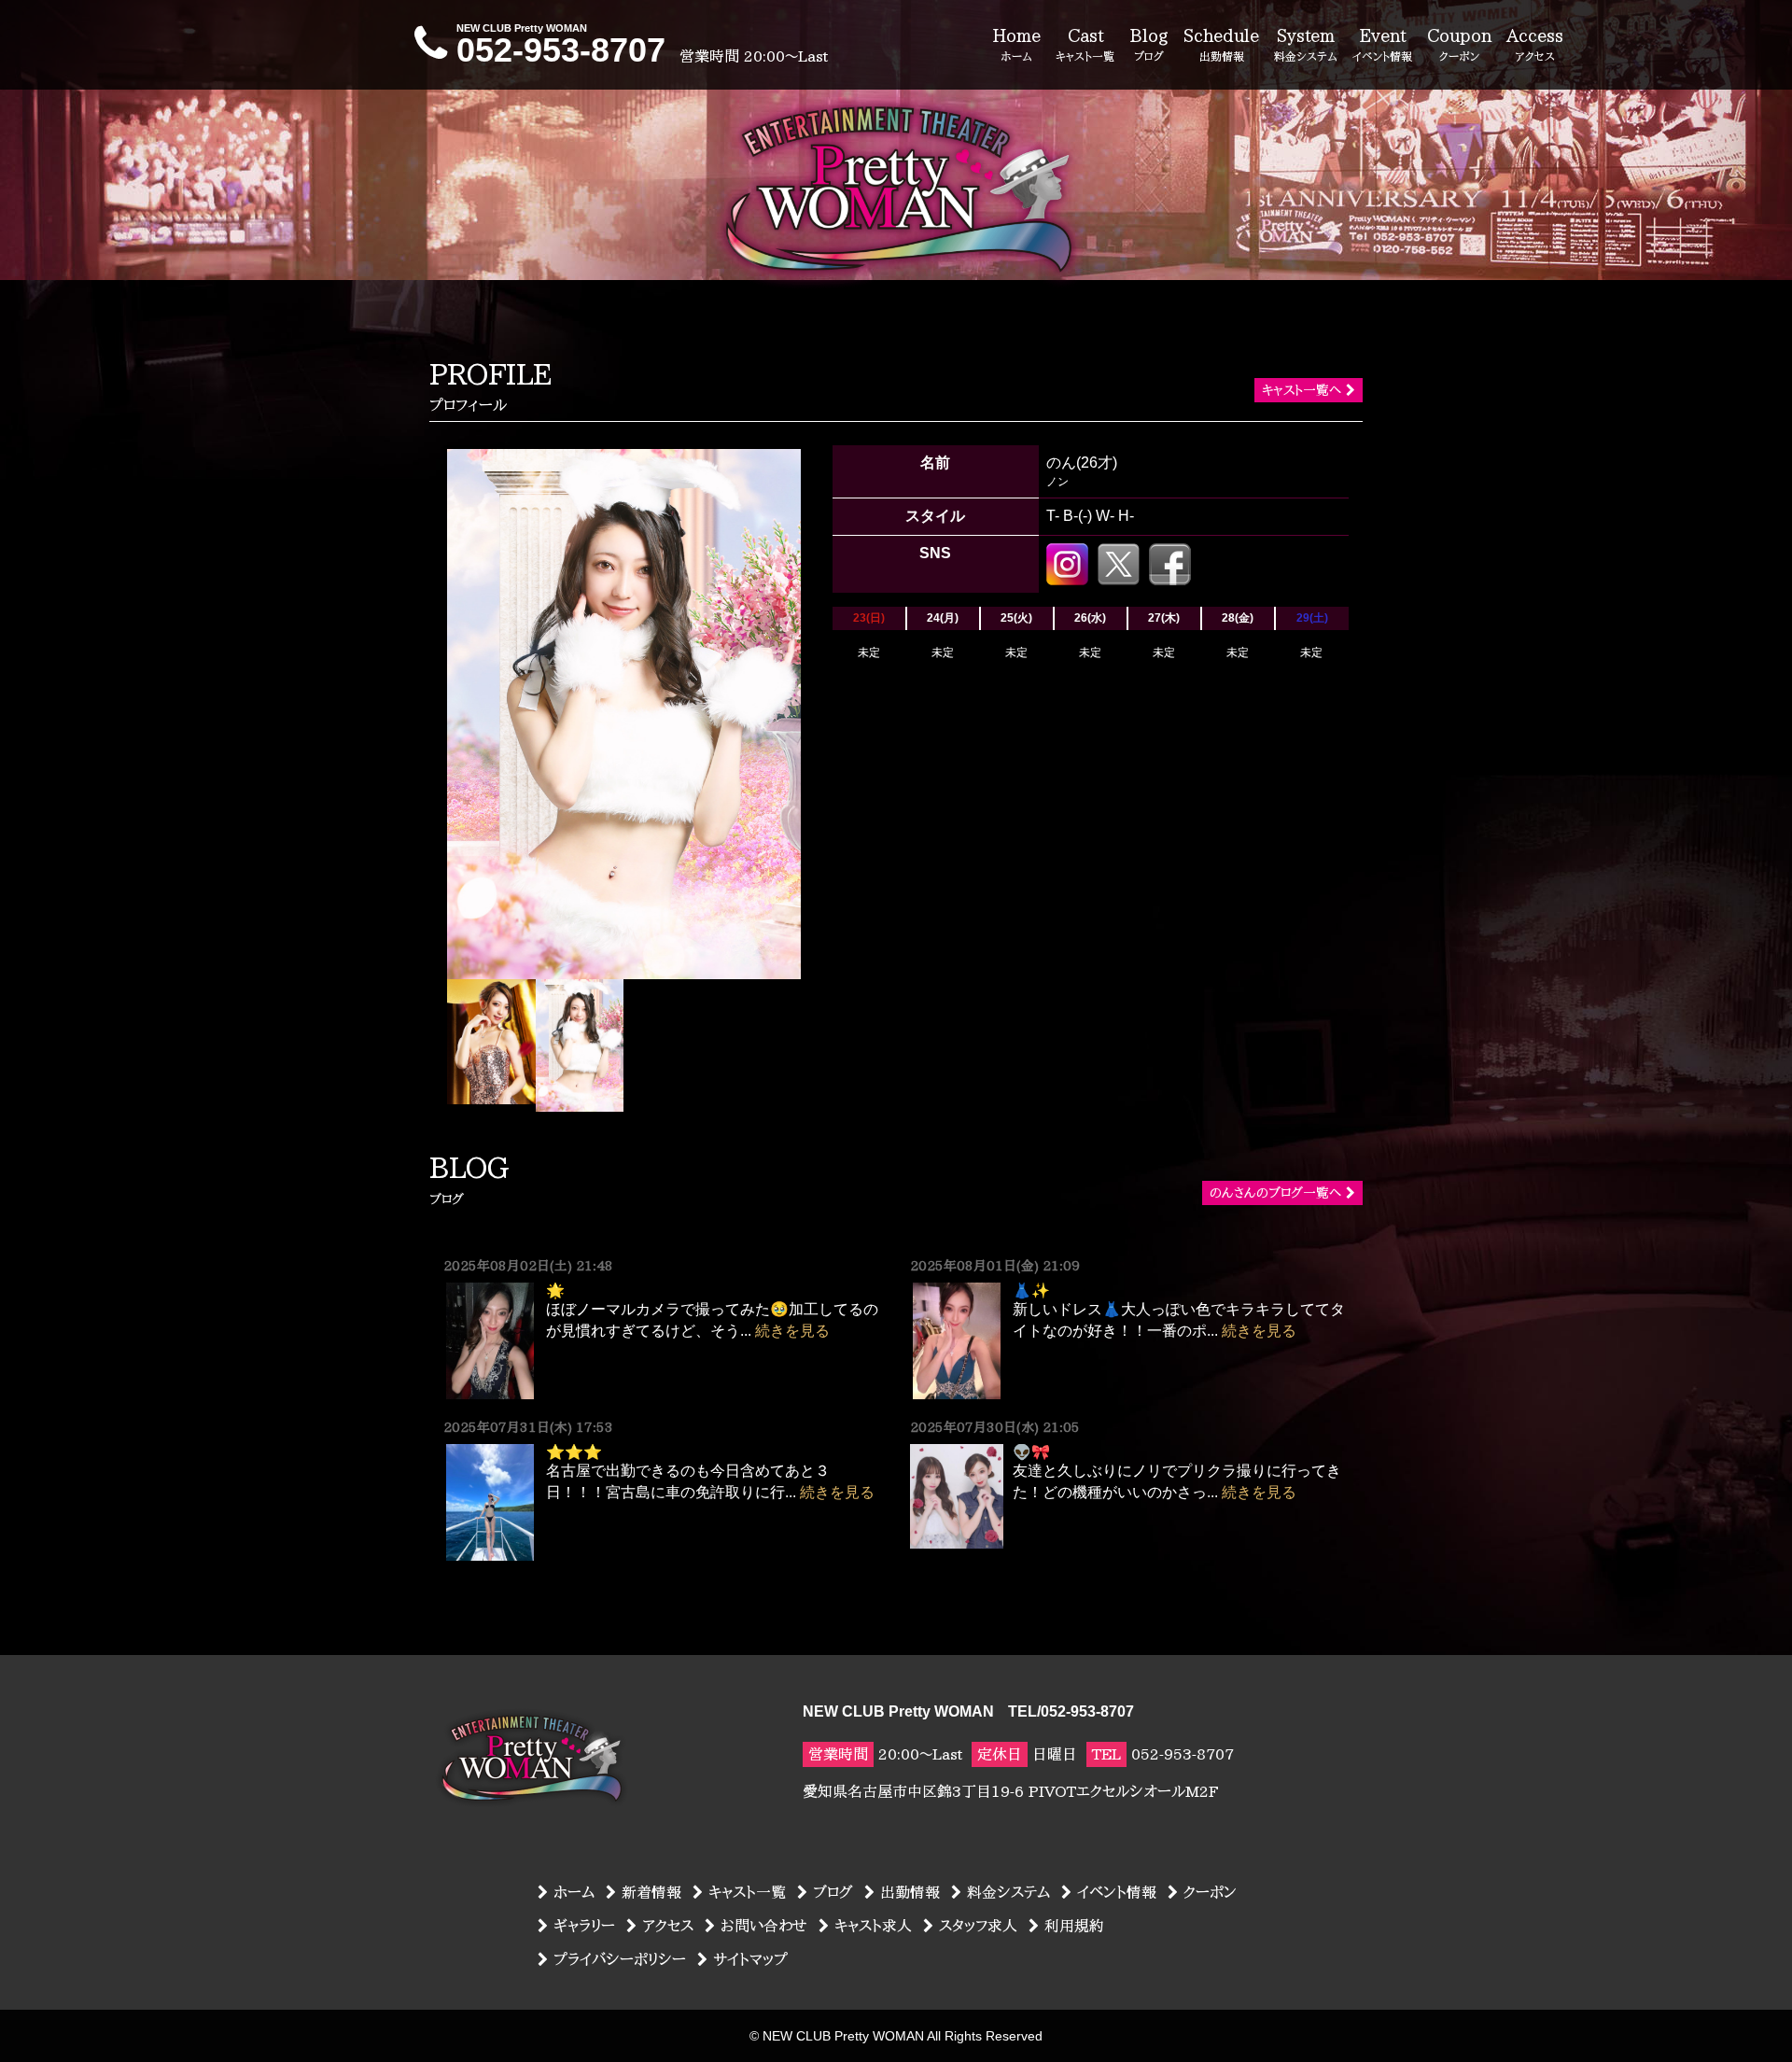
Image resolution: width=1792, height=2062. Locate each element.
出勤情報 (910, 1892)
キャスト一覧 (747, 1892)
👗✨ (1031, 1290)
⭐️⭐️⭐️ (574, 1452)
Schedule (1221, 44)
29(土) (1312, 618)
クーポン (1210, 1892)
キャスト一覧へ (1302, 390)
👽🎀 (1031, 1452)
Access (1535, 44)
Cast (1085, 44)
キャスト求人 (873, 1926)
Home (1016, 44)
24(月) (943, 618)
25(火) (1016, 618)
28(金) (1238, 618)
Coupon (1459, 44)
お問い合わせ (764, 1926)
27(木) (1164, 618)
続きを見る (792, 1331)
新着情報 (651, 1892)
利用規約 (1074, 1926)
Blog (1149, 44)
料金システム (1008, 1892)
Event (1382, 44)
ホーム (574, 1892)
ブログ (833, 1892)
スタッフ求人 (978, 1926)
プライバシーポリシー (620, 1959)
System (1306, 44)
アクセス (668, 1926)
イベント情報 (1117, 1892)
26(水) (1090, 618)
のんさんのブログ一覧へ (1275, 1193)
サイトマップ (750, 1959)
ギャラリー (584, 1926)
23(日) (869, 618)
